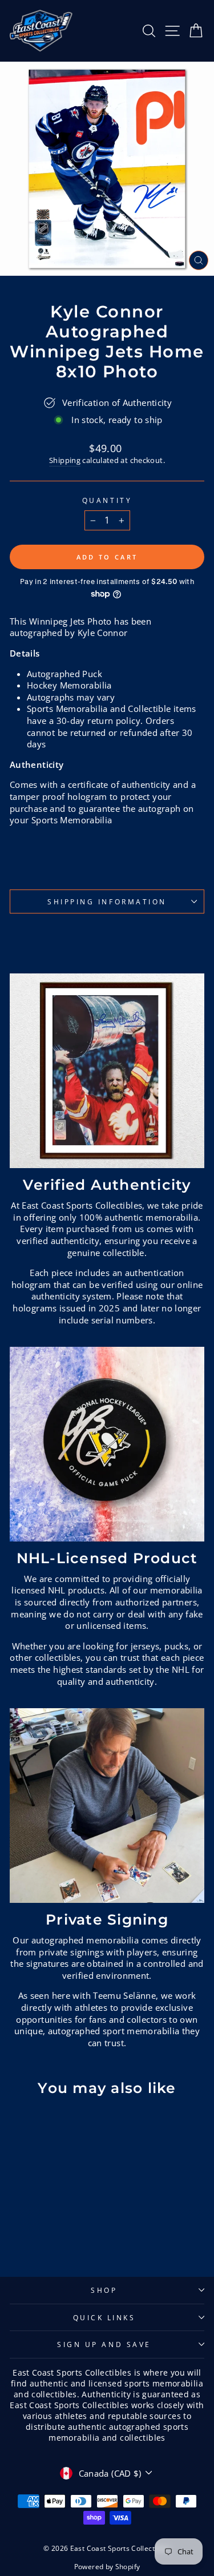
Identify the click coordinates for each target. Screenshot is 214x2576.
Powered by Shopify (107, 2567)
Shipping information (107, 901)
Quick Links (104, 2317)
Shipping (65, 460)
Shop (104, 2290)
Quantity (107, 500)
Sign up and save (104, 2344)
